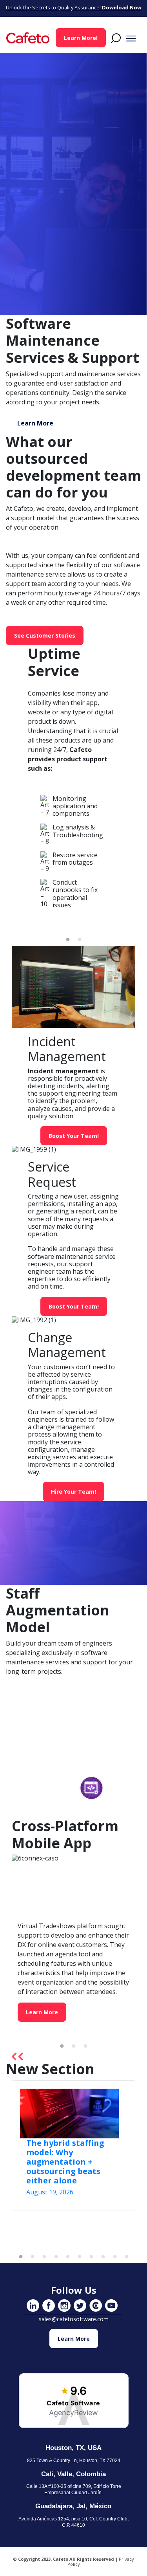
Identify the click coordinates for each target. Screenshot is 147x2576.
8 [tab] (103, 2257)
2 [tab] (80, 940)
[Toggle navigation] (131, 38)
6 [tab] (80, 2257)
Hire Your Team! (73, 1492)
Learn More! (81, 38)
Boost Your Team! (74, 1136)
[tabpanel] (73, 855)
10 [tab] (127, 2257)
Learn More (35, 423)
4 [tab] (56, 2257)
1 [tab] (68, 940)
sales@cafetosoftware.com (74, 2319)
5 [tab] (68, 2257)
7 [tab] (91, 2257)
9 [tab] (115, 2257)
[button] (113, 38)
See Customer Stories (45, 635)
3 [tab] (85, 2046)
